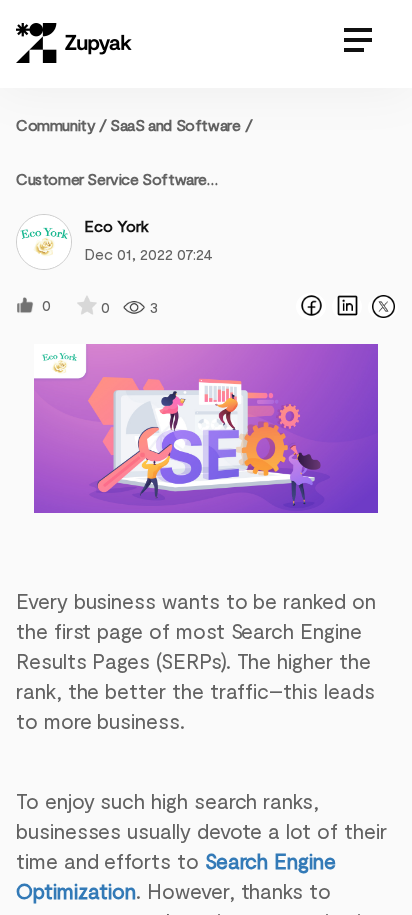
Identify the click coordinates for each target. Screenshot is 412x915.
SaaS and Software (175, 124)
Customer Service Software (111, 178)
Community (61, 124)
